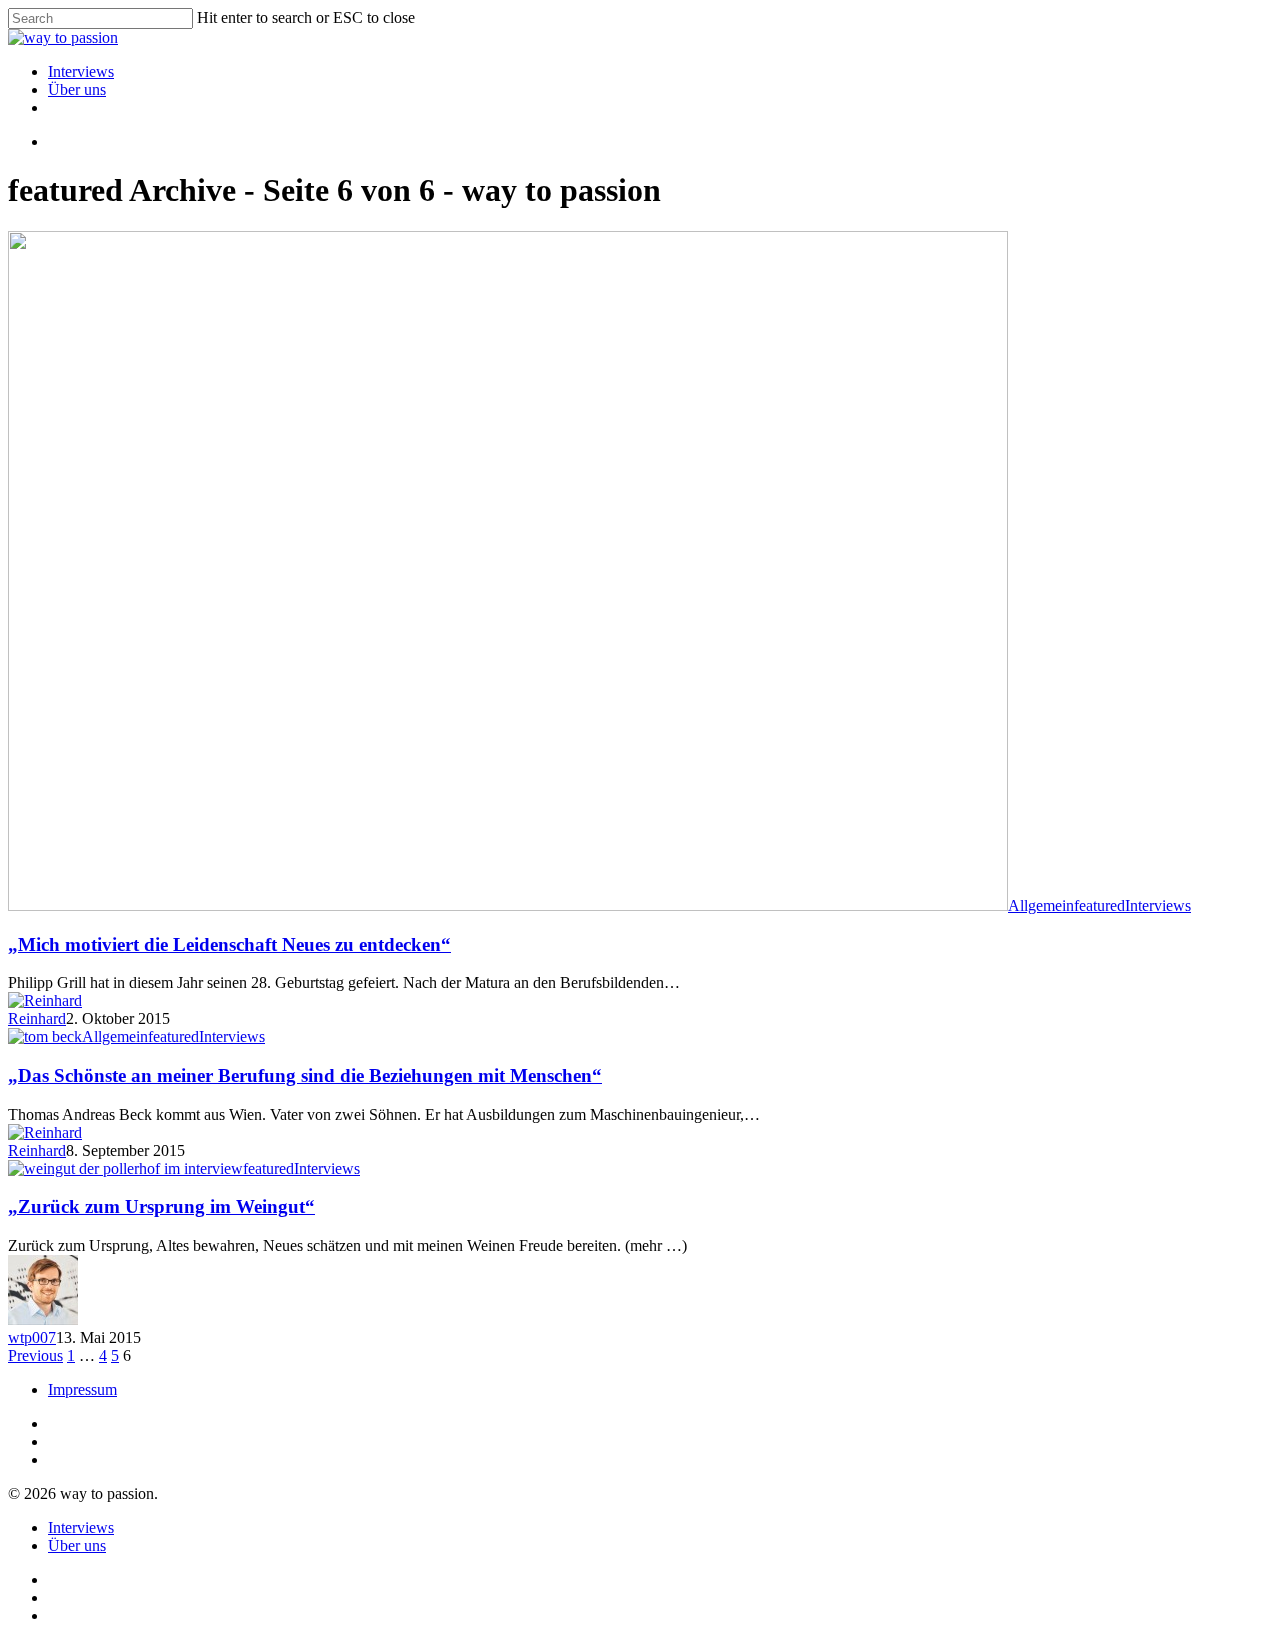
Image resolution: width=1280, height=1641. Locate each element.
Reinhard (37, 1018)
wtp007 (32, 1337)
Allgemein (1041, 905)
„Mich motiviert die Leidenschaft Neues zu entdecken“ (229, 944)
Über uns (77, 89)
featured (1099, 905)
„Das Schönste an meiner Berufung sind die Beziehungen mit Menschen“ (305, 1075)
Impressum (82, 1389)
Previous (35, 1355)
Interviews (81, 71)
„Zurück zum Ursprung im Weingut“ (161, 1206)
